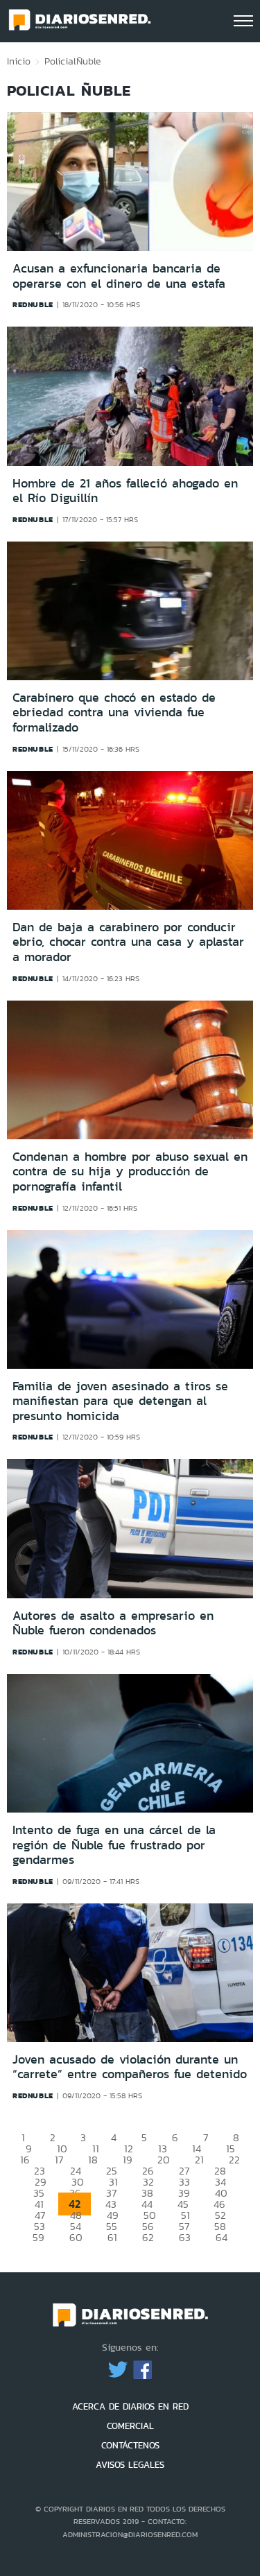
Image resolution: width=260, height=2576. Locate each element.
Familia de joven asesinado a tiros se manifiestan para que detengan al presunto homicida (120, 1401)
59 (38, 2237)
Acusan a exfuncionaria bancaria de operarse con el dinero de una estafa (119, 276)
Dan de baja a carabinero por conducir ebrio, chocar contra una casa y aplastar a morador (128, 942)
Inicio (19, 61)
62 (148, 2237)
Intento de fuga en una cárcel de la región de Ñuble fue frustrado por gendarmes (114, 1845)
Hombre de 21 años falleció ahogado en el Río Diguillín (125, 491)
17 (59, 2160)
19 (128, 2160)
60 (76, 2237)
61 (112, 2237)
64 (222, 2237)
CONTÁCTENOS (130, 2445)
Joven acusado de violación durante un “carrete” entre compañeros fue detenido (130, 2067)
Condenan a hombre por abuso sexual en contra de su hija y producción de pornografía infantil (130, 1172)
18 (93, 2160)
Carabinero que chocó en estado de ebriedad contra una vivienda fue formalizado (114, 712)
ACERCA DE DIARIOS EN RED (130, 2406)
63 (185, 2237)
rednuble (33, 304)
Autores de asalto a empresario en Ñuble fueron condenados (113, 1623)
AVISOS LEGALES (130, 2465)
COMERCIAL (130, 2426)
